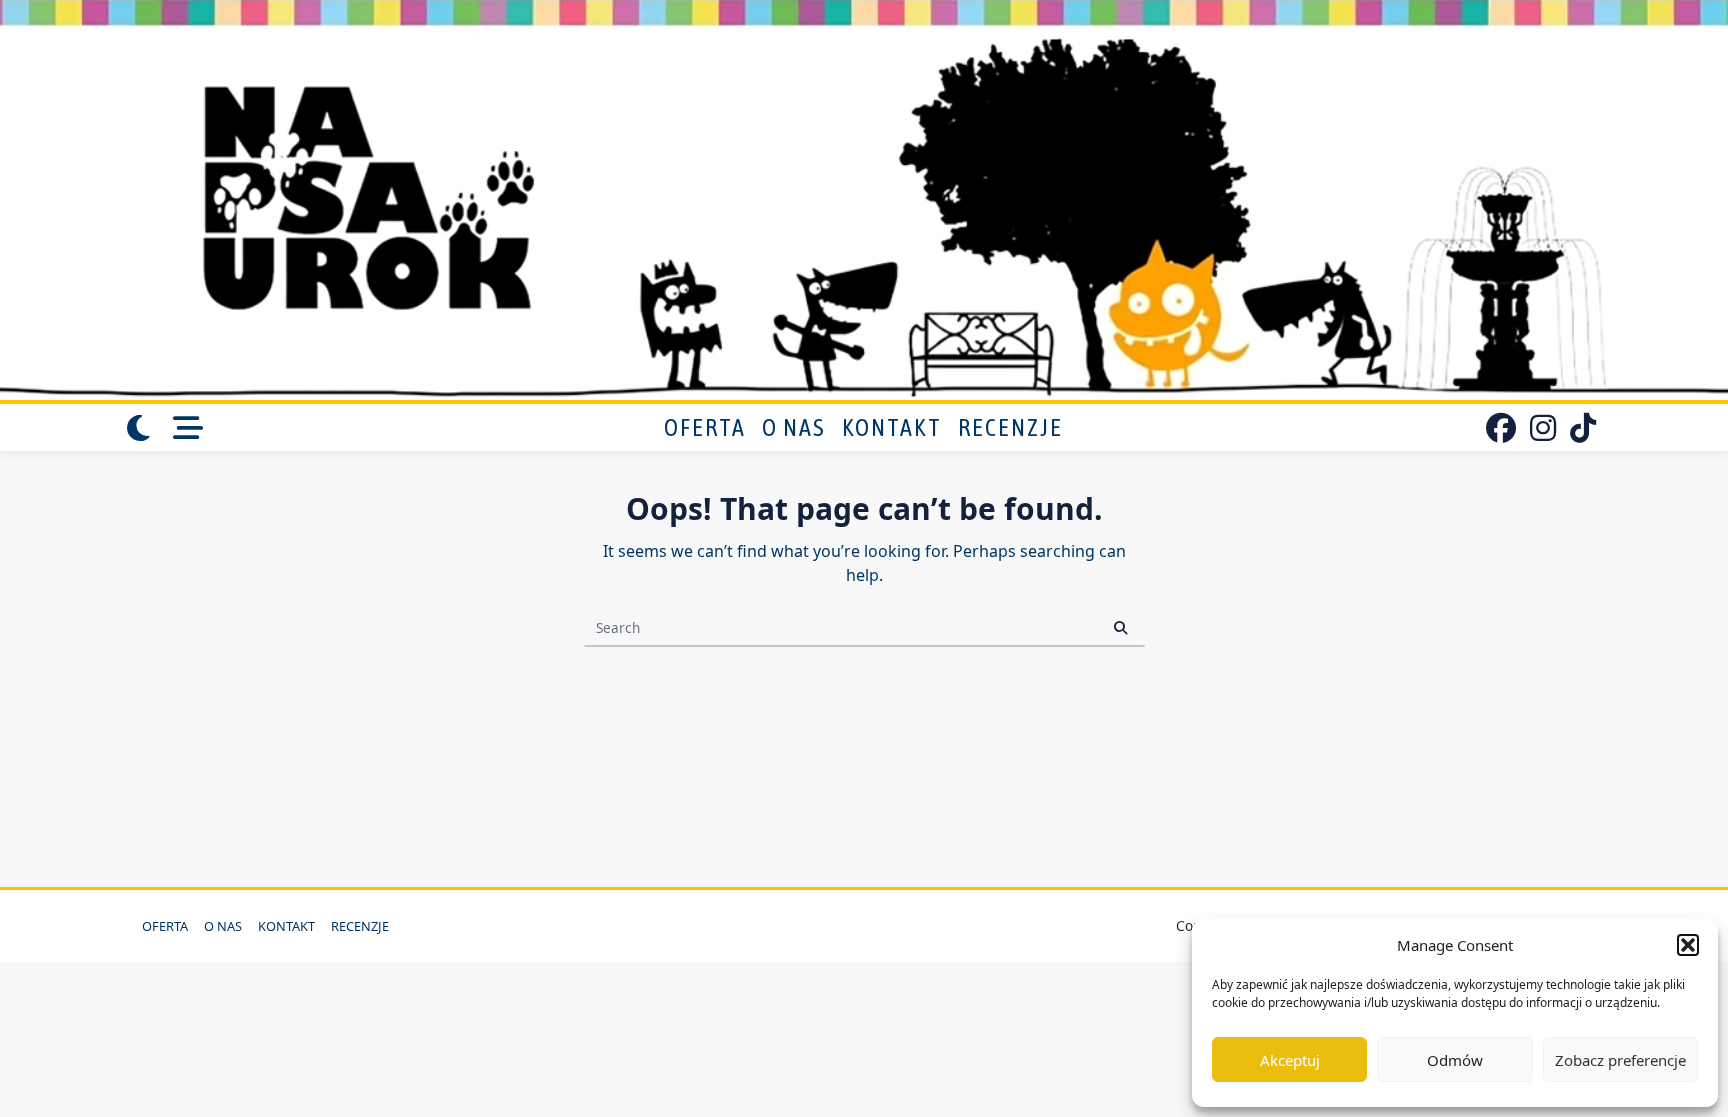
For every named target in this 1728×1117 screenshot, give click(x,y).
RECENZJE (1010, 427)
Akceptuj (1290, 1060)
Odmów (1455, 1060)
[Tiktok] (1583, 428)
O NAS (794, 427)
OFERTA (705, 427)
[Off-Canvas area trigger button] (189, 428)
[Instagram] (1543, 428)
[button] (1688, 945)
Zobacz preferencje (1620, 1060)
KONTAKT (892, 427)
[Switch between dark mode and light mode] (139, 428)
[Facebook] (1501, 428)
